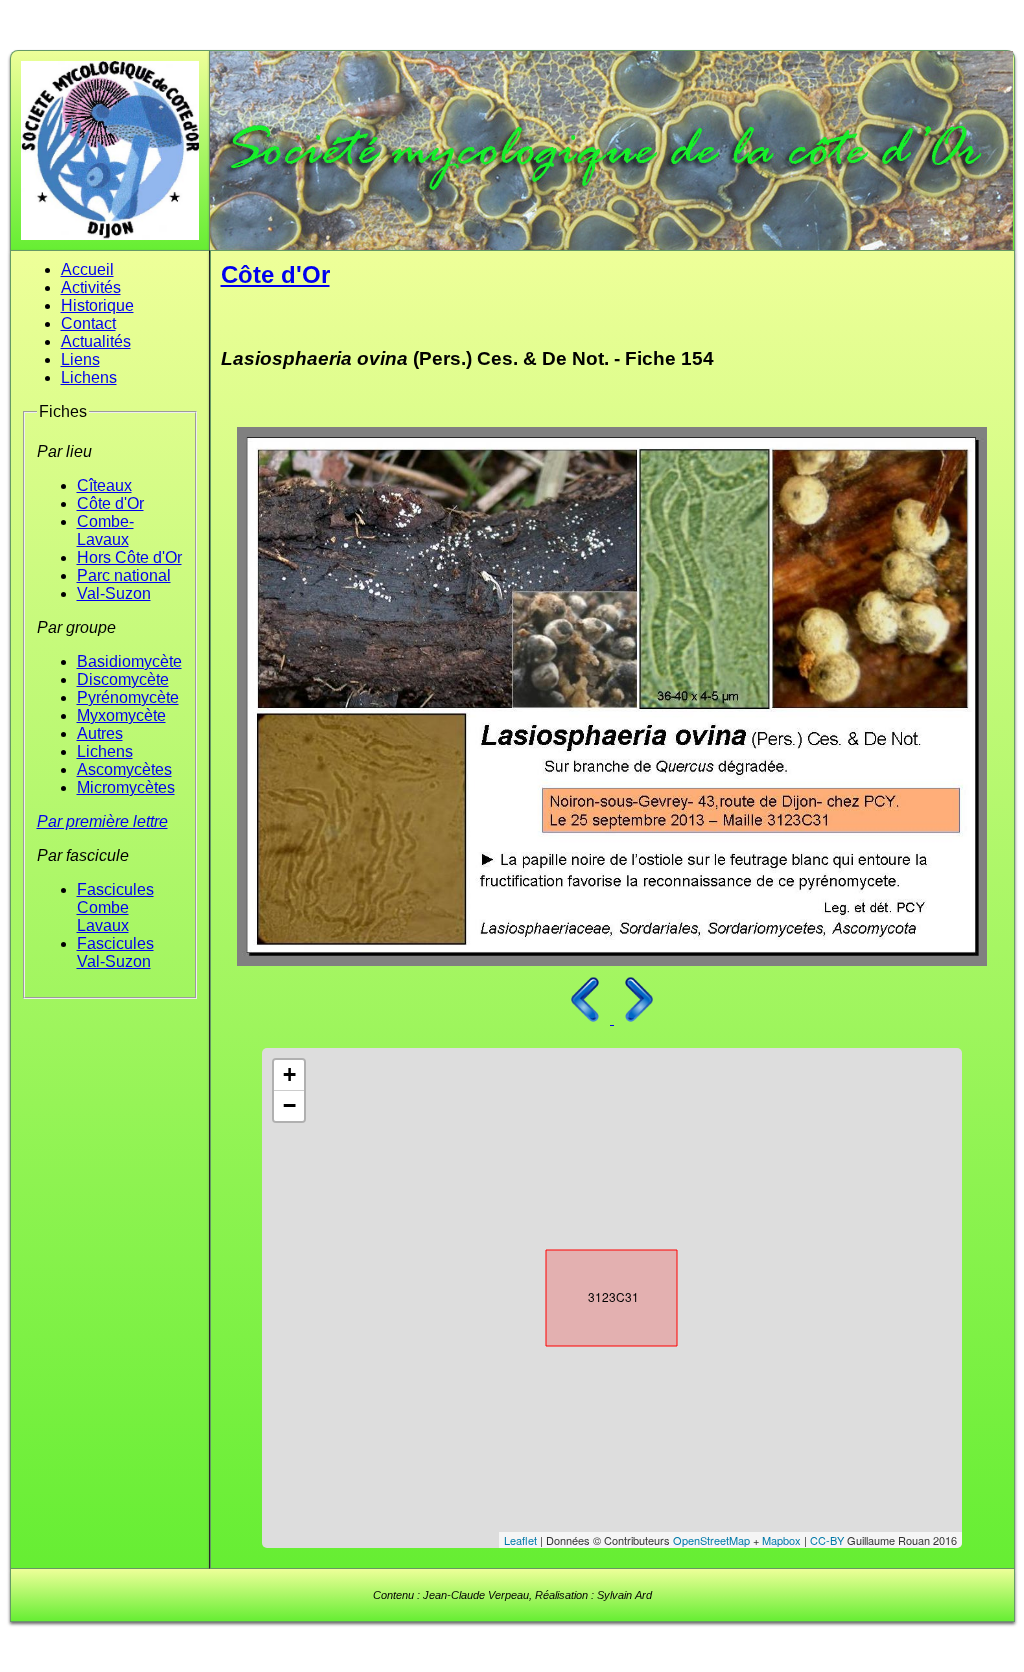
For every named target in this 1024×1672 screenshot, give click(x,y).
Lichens (89, 377)
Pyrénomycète (128, 697)
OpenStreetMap (711, 1540)
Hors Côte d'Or (129, 557)
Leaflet (520, 1540)
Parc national (124, 575)
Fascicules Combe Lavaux (115, 907)
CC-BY (827, 1540)
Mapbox (781, 1540)
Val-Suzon (114, 593)
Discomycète (123, 679)
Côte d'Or (110, 503)
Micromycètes (126, 787)
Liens (80, 359)
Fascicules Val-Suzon (115, 952)
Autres (100, 733)
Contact (88, 323)
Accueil (87, 269)
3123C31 (594, 1294)
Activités (91, 287)
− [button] (289, 1105)
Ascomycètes (124, 769)
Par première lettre (102, 821)
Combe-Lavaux (105, 530)
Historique (97, 305)
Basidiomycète (129, 661)
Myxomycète (121, 715)
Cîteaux (104, 485)
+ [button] (289, 1074)
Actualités (96, 341)
